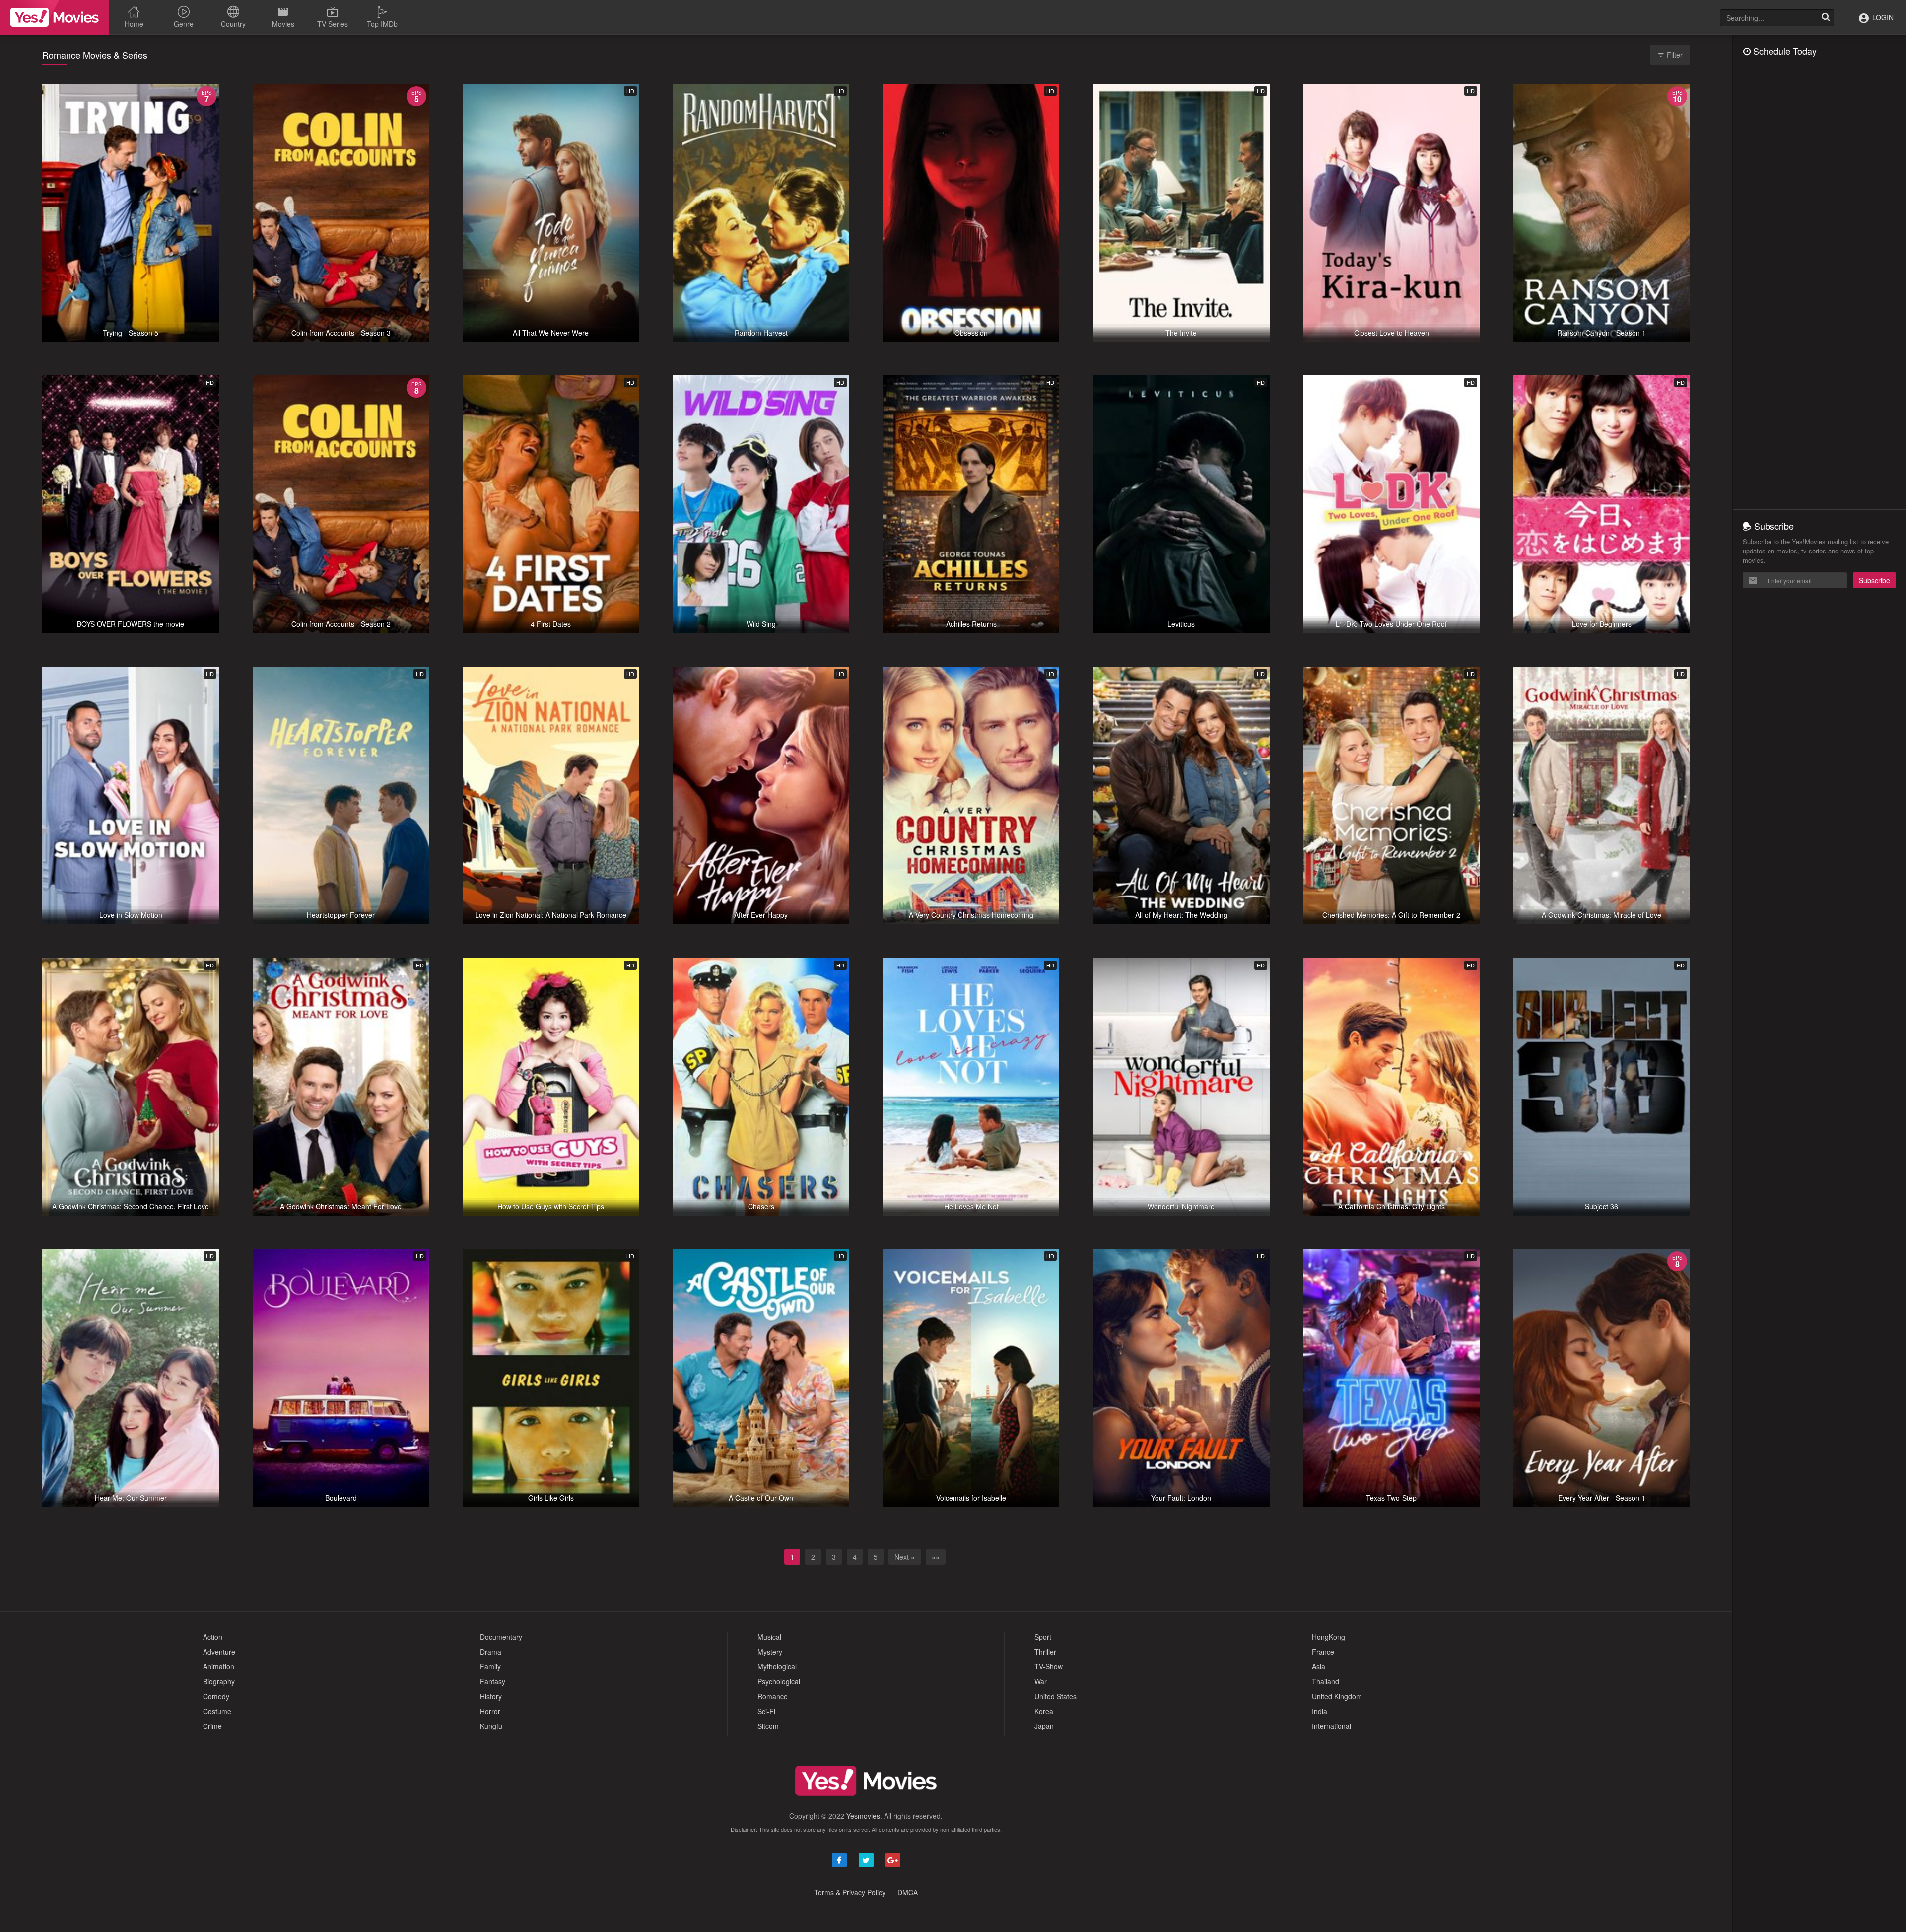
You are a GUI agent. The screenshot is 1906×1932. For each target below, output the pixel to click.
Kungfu (491, 1726)
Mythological (777, 1666)
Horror (490, 1711)
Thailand (1326, 1681)
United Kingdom (1337, 1696)
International (1331, 1726)
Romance (773, 1696)
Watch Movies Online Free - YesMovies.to (55, 17)
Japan (1044, 1726)
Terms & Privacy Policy (850, 1892)
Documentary (501, 1637)
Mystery (770, 1652)
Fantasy (493, 1681)
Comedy (216, 1696)
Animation (219, 1666)
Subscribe (1874, 580)
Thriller (1045, 1652)
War (1041, 1681)
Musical (769, 1637)
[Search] (1826, 18)
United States (1055, 1696)
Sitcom (768, 1726)
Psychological (779, 1681)
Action (213, 1637)
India (1320, 1711)
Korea (1044, 1711)
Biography (219, 1681)
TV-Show (1049, 1666)
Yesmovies (863, 1816)
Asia (1319, 1666)
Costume (217, 1711)
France (1323, 1652)
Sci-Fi (766, 1711)
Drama (491, 1652)
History (491, 1696)
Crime (212, 1726)
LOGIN (1882, 17)
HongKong (1328, 1637)
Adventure (219, 1652)
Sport (1043, 1637)
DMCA (908, 1892)
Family (490, 1666)
